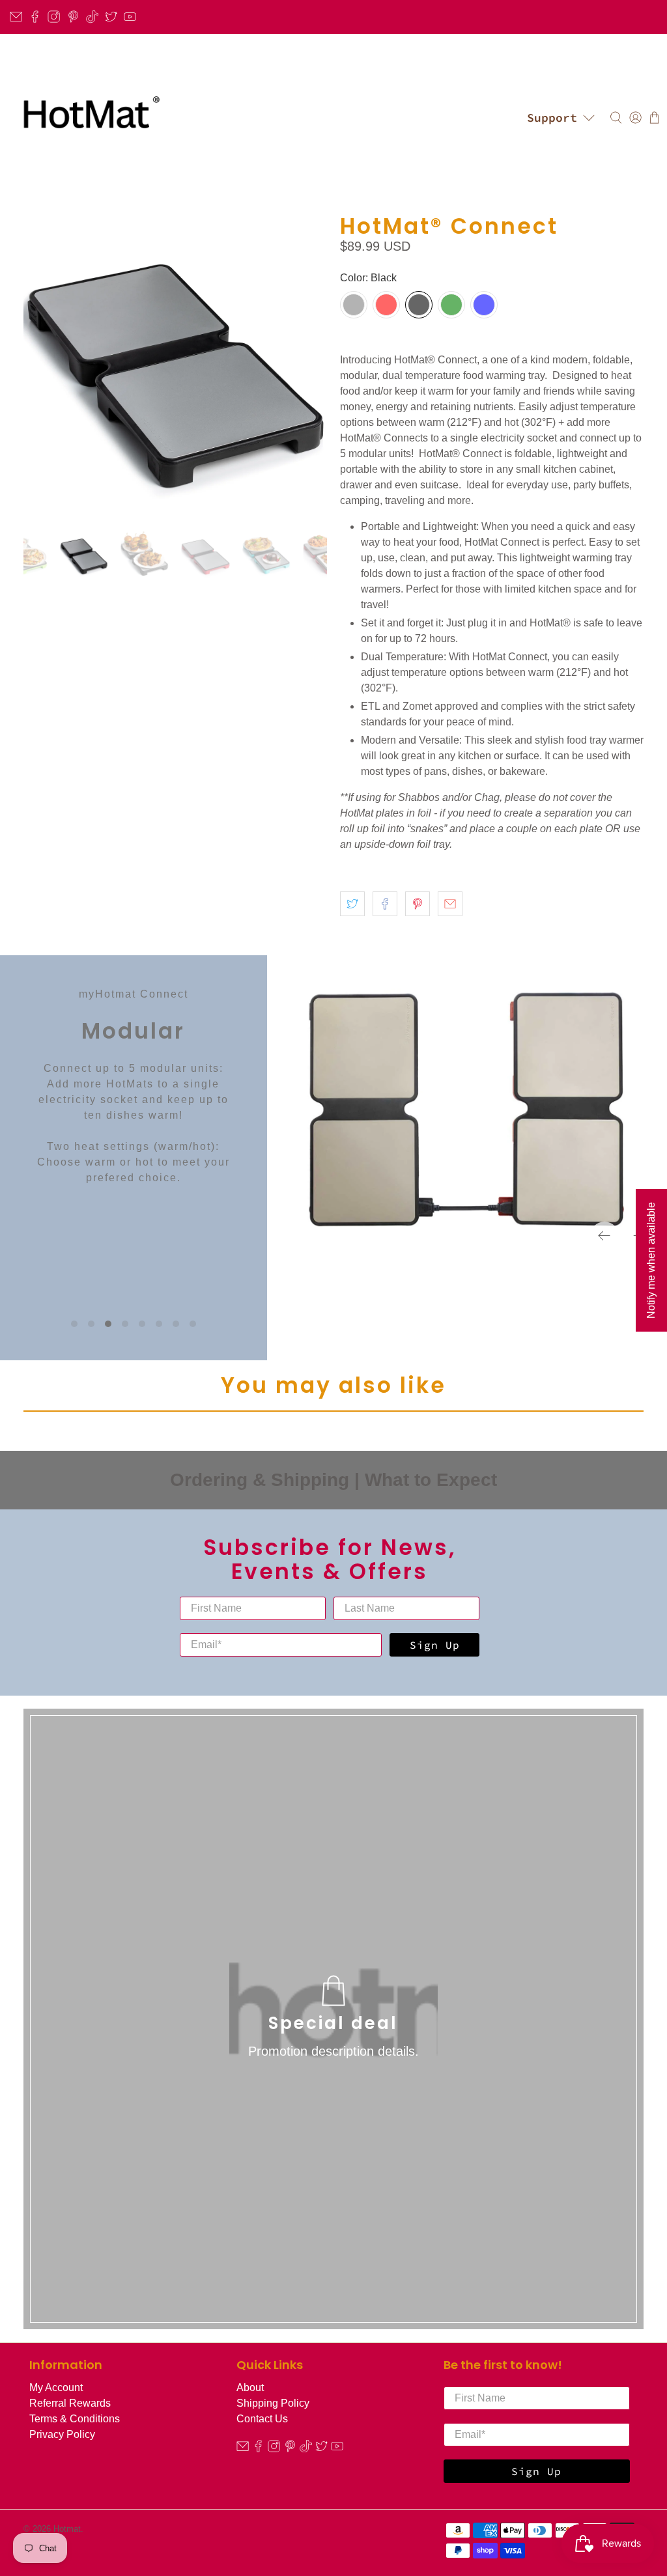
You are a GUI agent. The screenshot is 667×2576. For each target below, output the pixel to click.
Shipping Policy (273, 2403)
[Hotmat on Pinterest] (73, 17)
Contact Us (262, 2419)
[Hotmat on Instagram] (54, 17)
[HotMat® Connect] (175, 366)
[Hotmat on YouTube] (130, 17)
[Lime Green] (451, 305)
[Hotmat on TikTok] (92, 17)
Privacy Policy (62, 2434)
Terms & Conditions (75, 2419)
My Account (56, 2387)
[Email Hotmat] (16, 17)
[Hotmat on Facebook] (35, 17)
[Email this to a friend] (450, 904)
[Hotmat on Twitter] (111, 17)
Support (552, 118)
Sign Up (435, 1645)
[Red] (386, 305)
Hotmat (67, 2529)
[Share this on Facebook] (385, 904)
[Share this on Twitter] (352, 904)
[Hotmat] (88, 118)
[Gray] (354, 305)
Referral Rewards (70, 2403)
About (250, 2387)
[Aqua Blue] (484, 305)
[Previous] (604, 1236)
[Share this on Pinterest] (418, 904)
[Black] (419, 305)
